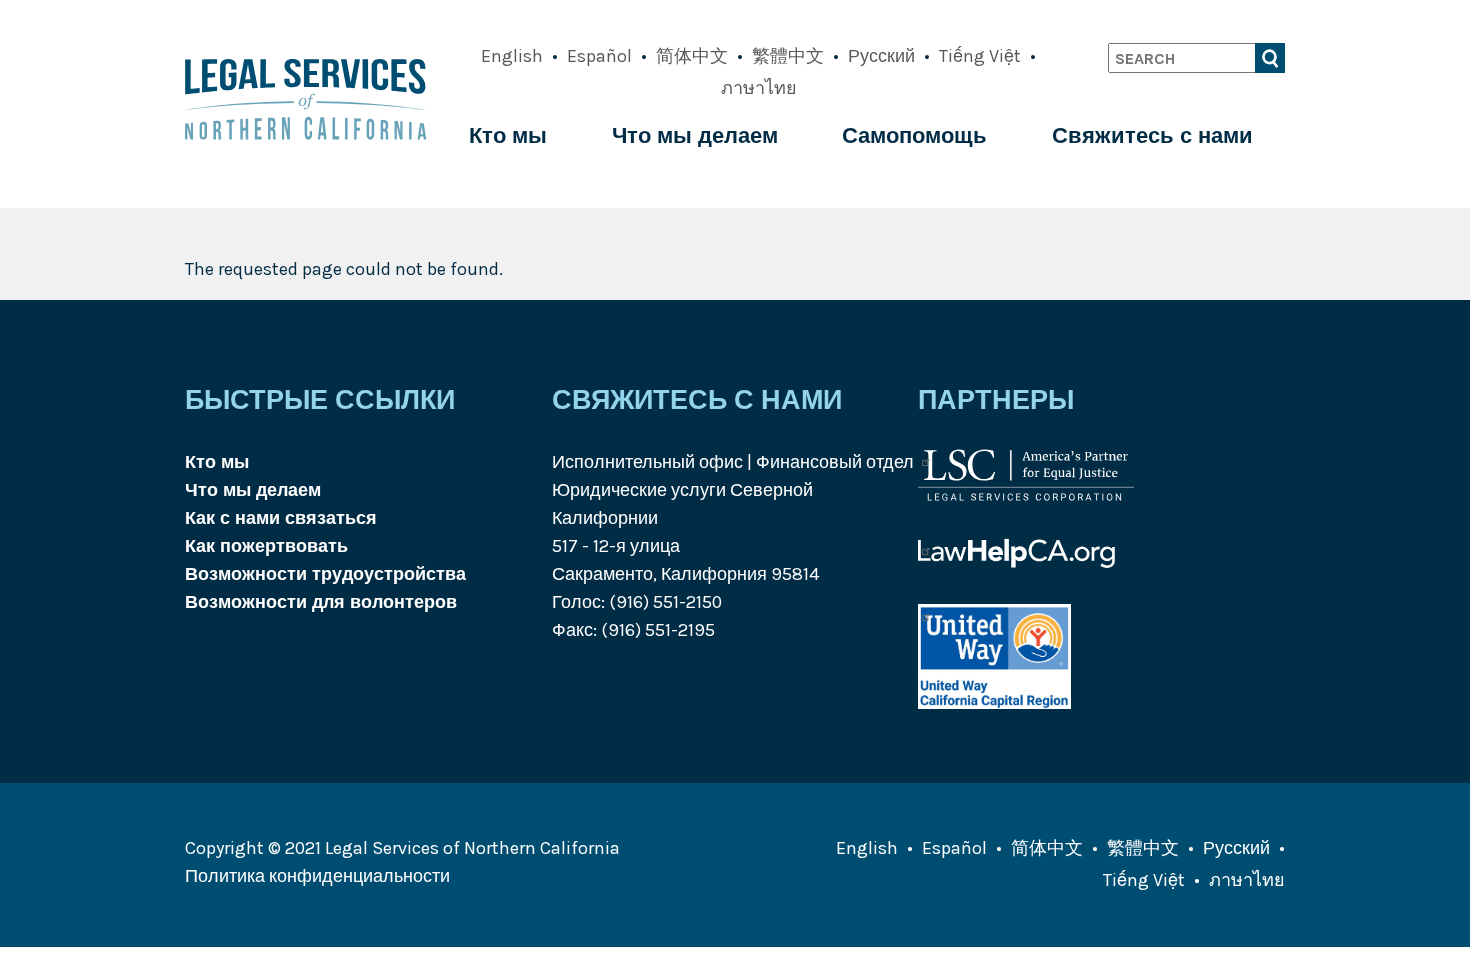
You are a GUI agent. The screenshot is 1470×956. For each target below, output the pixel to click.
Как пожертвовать (266, 546)
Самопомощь (914, 136)
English (512, 56)
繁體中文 (788, 56)
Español (599, 56)
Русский (881, 56)
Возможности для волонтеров (321, 602)
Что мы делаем (695, 136)
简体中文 (692, 56)
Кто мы (508, 136)
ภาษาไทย (759, 88)
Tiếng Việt (980, 56)
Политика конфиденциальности (317, 876)
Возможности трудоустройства (325, 574)
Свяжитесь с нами (1152, 136)
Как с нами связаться (281, 518)
